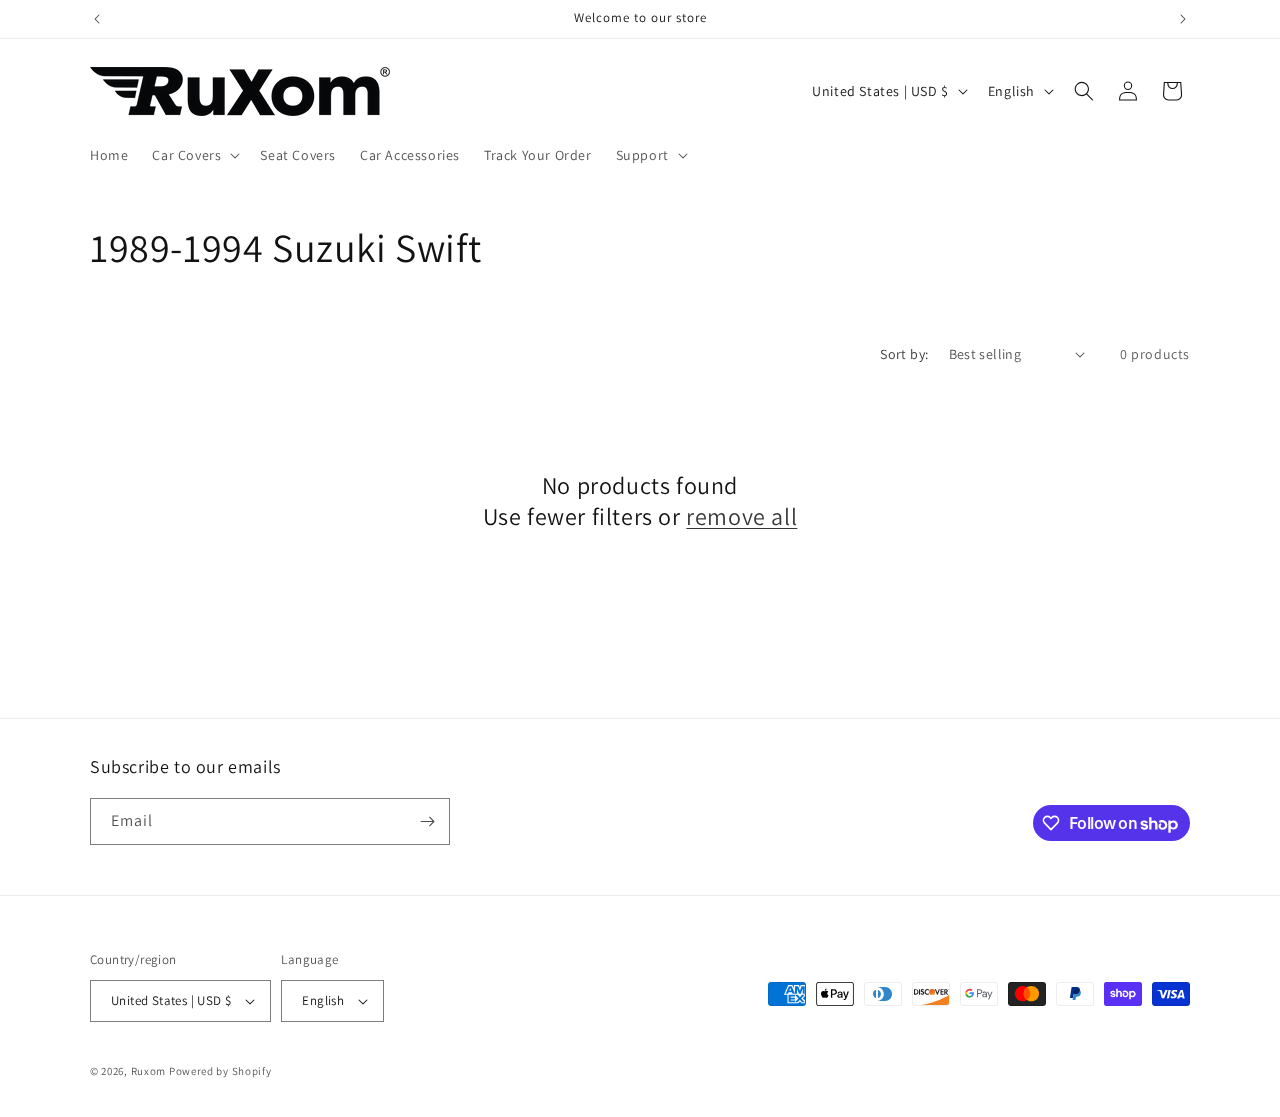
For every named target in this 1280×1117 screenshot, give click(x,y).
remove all (741, 516)
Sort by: (904, 354)
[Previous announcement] (97, 19)
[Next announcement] (1183, 19)
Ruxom (149, 1071)
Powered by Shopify (220, 1071)
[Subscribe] (427, 821)
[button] (194, 155)
